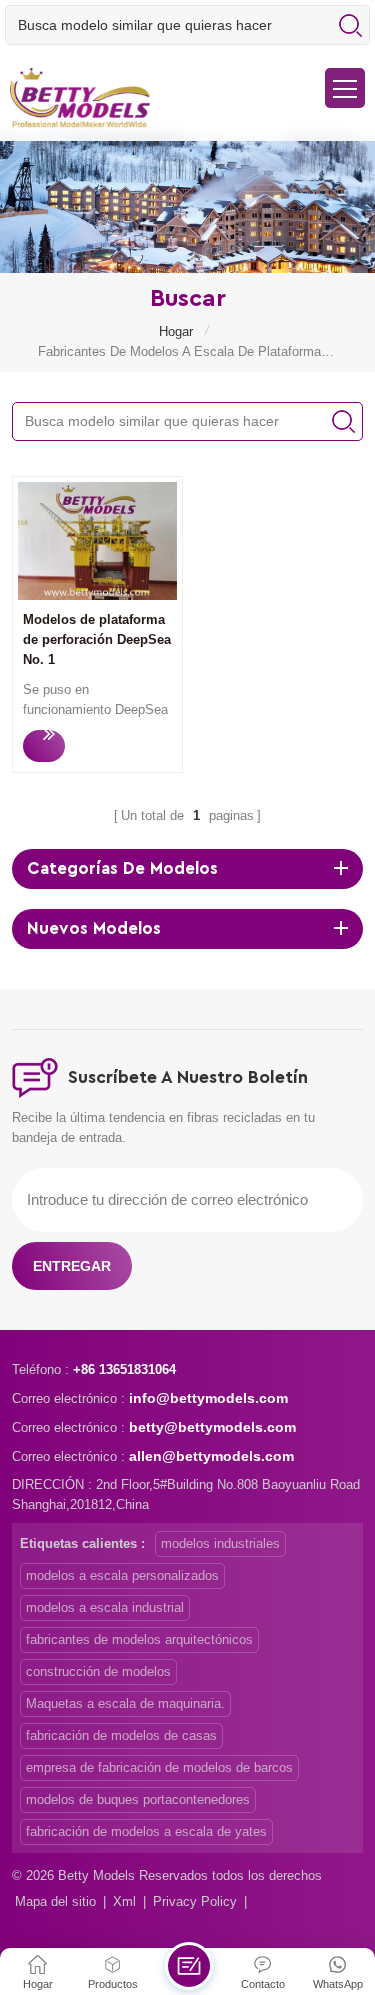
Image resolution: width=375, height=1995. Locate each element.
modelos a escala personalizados (122, 1575)
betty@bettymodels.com (212, 1427)
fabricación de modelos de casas (121, 1735)
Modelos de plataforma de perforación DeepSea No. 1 (97, 639)
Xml (124, 1901)
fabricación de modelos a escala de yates (146, 1831)
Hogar (176, 331)
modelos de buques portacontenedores (138, 1799)
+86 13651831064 (124, 1369)
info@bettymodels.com (208, 1398)
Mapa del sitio (55, 1901)
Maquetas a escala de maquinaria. (125, 1703)
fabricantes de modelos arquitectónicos (139, 1639)
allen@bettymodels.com (211, 1456)
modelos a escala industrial (105, 1607)
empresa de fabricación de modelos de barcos (159, 1767)
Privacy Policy (195, 1901)
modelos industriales (220, 1543)
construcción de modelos (98, 1671)
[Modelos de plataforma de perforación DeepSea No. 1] (97, 595)
